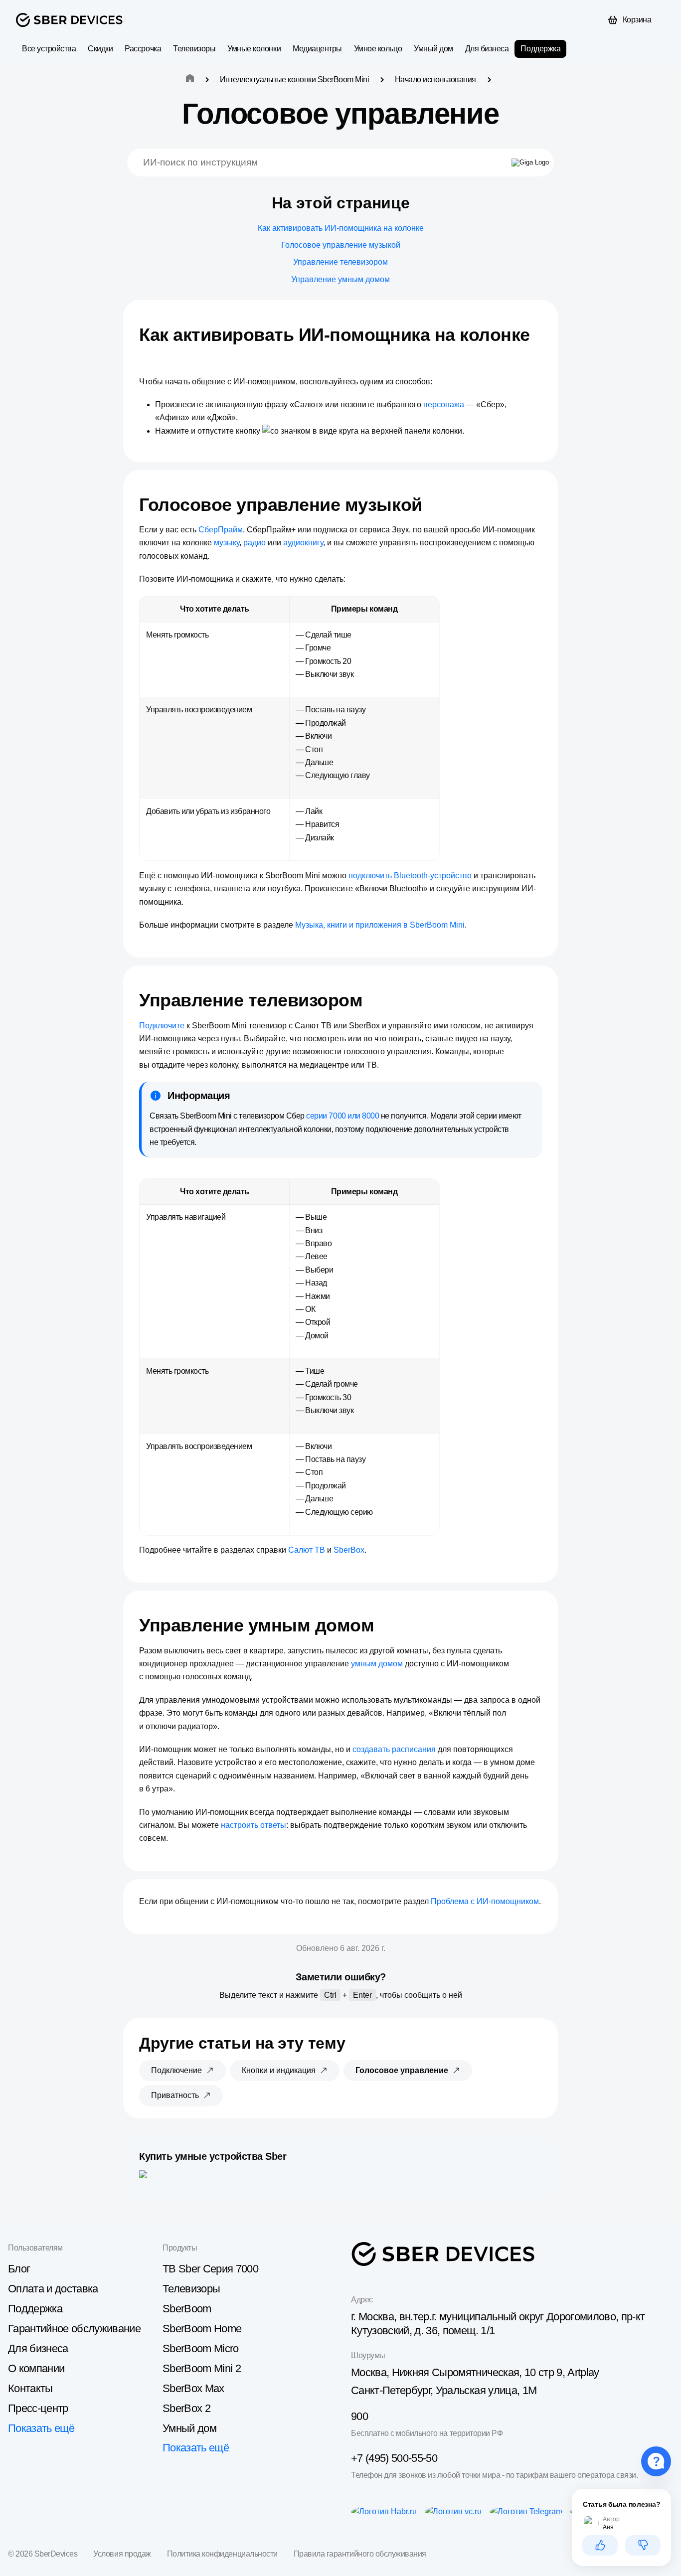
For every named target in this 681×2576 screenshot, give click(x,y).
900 (359, 2416)
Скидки (100, 49)
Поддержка (540, 49)
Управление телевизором (340, 262)
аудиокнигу (303, 543)
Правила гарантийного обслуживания (360, 2554)
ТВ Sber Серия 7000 (210, 2269)
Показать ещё (41, 2428)
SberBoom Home (202, 2329)
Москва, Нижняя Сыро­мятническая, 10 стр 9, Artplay (475, 2372)
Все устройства (49, 49)
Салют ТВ (307, 1550)
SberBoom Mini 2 (202, 2368)
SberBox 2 (186, 2408)
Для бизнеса (487, 49)
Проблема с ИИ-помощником (485, 1901)
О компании (36, 2368)
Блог (19, 2269)
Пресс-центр (38, 2408)
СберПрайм (221, 530)
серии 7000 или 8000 (342, 1116)
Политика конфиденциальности (222, 2554)
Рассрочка (143, 49)
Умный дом (433, 49)
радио (255, 543)
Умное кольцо (378, 49)
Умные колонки (254, 49)
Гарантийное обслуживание (74, 2329)
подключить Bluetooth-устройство (410, 876)
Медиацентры (317, 49)
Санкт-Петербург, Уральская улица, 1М (444, 2390)
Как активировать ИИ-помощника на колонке (341, 228)
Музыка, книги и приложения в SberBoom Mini (380, 925)
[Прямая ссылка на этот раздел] (148, 356)
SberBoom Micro (201, 2348)
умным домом (377, 1664)
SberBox (349, 1550)
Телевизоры (194, 49)
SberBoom (187, 2309)
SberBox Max (193, 2388)
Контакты (30, 2388)
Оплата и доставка (53, 2289)
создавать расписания (394, 1749)
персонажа (444, 404)
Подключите (162, 1026)
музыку (227, 543)
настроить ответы (254, 1825)
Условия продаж (122, 2554)
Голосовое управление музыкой (341, 245)
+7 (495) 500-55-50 (394, 2458)
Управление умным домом (340, 279)
